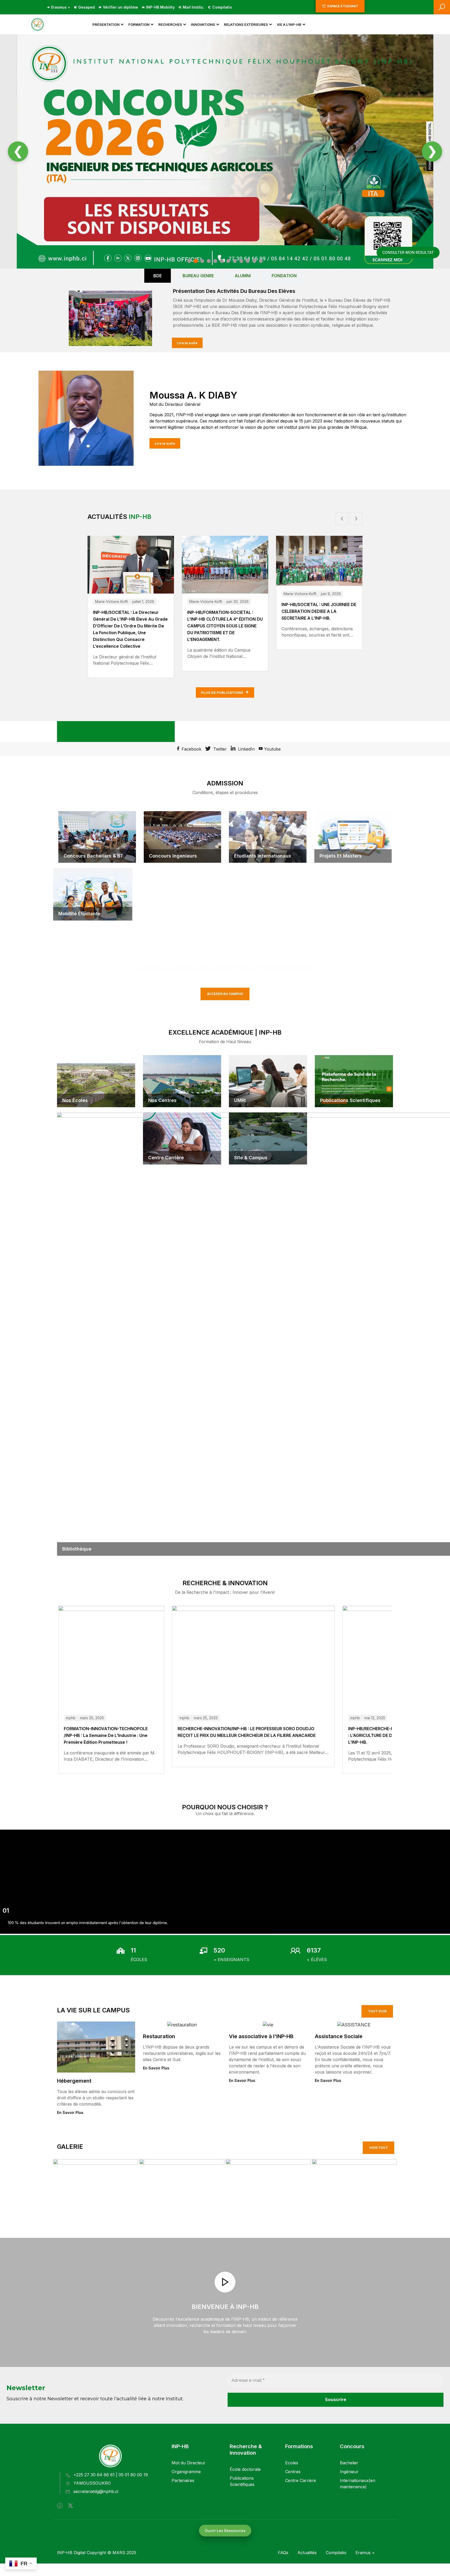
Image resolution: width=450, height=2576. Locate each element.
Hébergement (74, 2081)
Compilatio (222, 7)
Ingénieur (349, 2472)
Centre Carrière (301, 2480)
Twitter (219, 749)
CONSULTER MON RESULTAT (408, 252)
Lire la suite (187, 343)
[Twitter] (70, 2506)
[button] (342, 519)
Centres (293, 2472)
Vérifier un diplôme (120, 7)
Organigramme (186, 2472)
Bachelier (349, 2463)
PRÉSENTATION (106, 24)
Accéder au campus (225, 994)
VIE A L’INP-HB (289, 24)
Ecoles (292, 2463)
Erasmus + (61, 7)
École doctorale (245, 2469)
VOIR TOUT (379, 2148)
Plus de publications (223, 692)
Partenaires (183, 2480)
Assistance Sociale (339, 2036)
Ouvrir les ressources (225, 2531)
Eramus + (365, 2553)
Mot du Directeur (189, 2463)
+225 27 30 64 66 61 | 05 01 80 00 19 (111, 2475)
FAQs (283, 2553)
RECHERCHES (170, 24)
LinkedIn (246, 749)
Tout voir (377, 2011)
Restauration (159, 2036)
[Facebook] (60, 2506)
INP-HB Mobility (160, 7)
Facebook (191, 749)
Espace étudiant (343, 6)
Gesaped (86, 7)
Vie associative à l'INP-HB (261, 2036)
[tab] (158, 276)
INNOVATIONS (203, 24)
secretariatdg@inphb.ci (96, 2491)
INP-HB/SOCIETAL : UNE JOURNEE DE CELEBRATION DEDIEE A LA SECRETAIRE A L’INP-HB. (225, 611)
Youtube (272, 749)
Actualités (307, 2553)
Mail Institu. (193, 7)
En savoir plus (70, 2112)
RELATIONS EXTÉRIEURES (246, 24)
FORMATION (139, 24)
